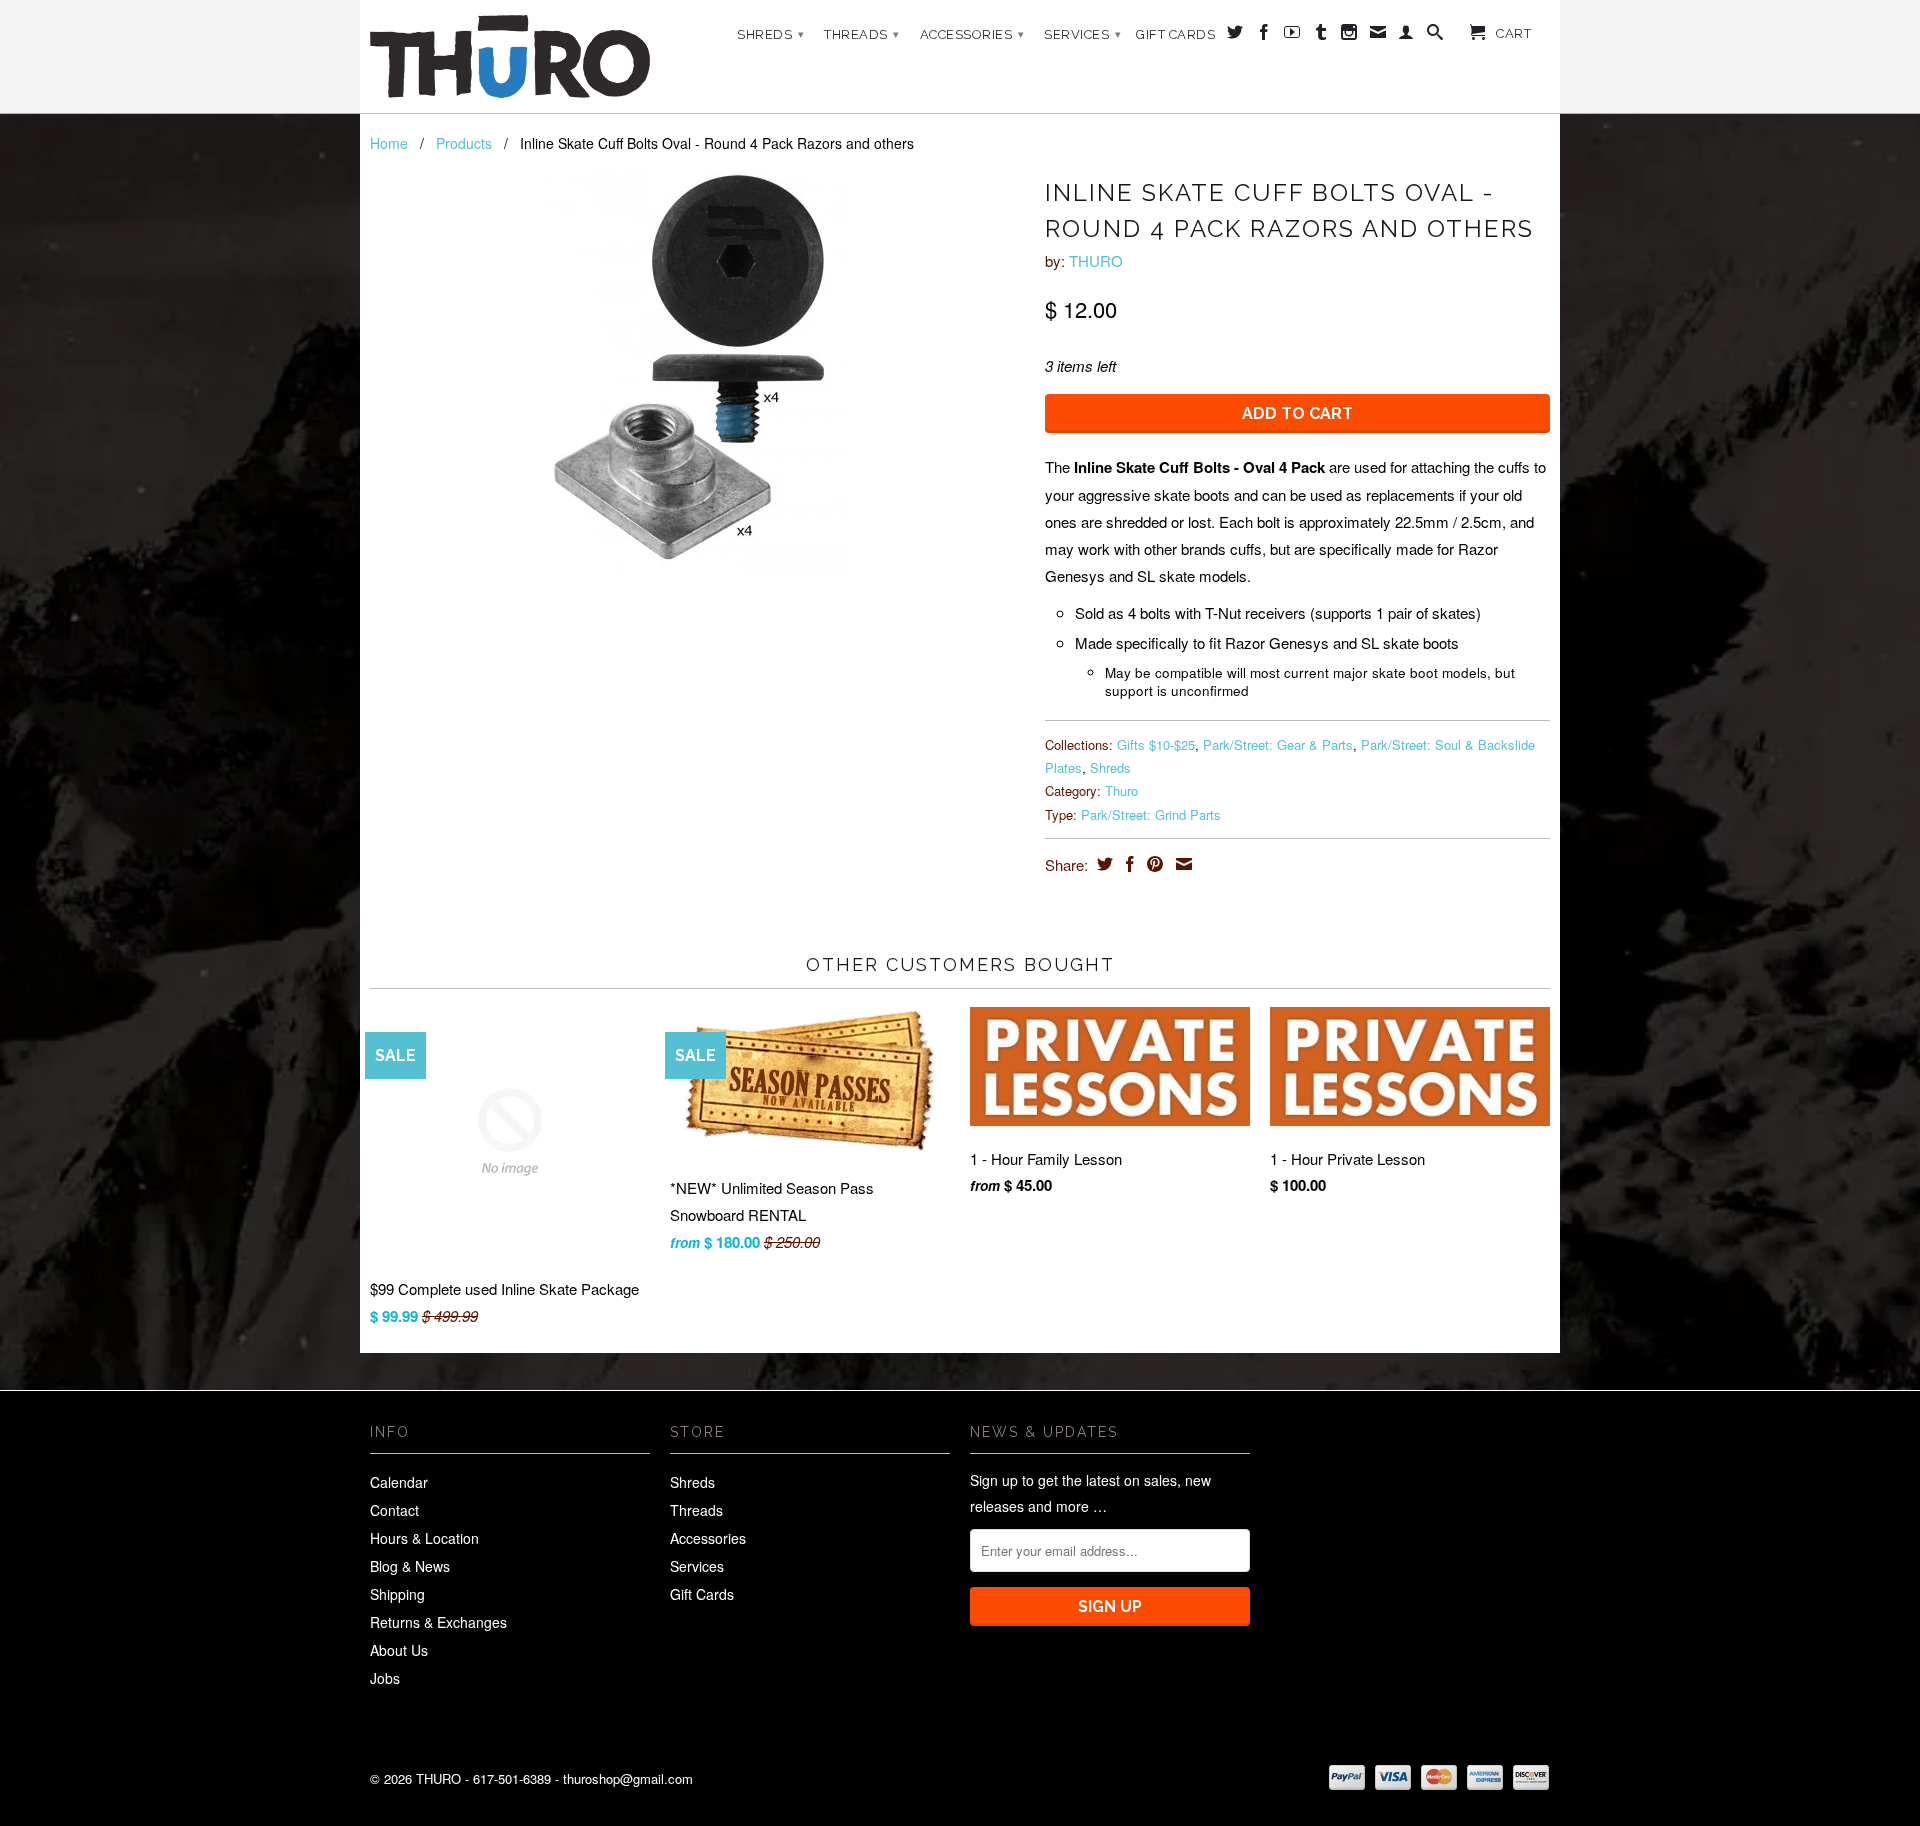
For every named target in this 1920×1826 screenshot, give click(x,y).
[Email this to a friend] (1181, 864)
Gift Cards (1175, 34)
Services (1082, 34)
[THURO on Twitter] (1235, 36)
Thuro (1121, 790)
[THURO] (510, 56)
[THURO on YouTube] (1292, 36)
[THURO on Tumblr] (1321, 36)
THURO (1096, 260)
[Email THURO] (1378, 36)
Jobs (385, 1678)
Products (464, 143)
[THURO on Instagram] (1349, 36)
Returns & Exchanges (438, 1622)
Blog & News (410, 1566)
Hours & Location (424, 1538)
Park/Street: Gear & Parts (1278, 744)
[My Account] (1406, 36)
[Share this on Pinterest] (1152, 864)
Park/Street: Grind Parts (1151, 814)
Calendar (399, 1482)
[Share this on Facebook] (1127, 864)
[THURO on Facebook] (1264, 36)
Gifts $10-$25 (1156, 744)
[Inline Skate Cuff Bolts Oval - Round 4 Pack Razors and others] (697, 371)
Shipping (397, 1594)
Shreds (770, 34)
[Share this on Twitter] (1102, 864)
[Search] (1435, 36)
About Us (399, 1650)
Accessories (972, 34)
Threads (862, 34)
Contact (394, 1510)
